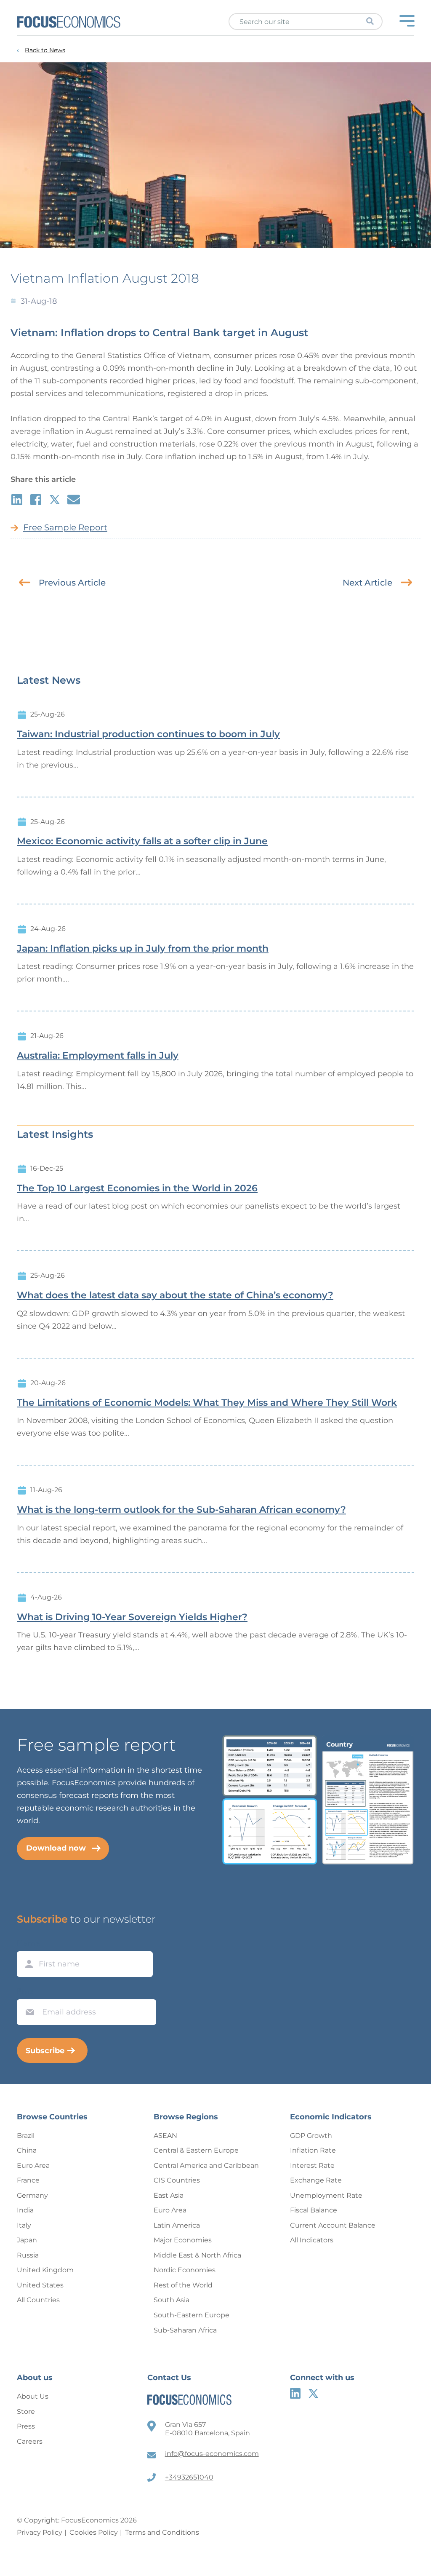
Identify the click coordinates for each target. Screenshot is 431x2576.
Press (26, 2426)
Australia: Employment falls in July (98, 1056)
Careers (30, 2441)
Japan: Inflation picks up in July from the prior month (143, 949)
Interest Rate (312, 2165)
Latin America (177, 2225)
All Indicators (312, 2240)
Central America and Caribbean (206, 2165)
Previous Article (72, 583)
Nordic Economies (185, 2270)
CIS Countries (177, 2180)
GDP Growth (311, 2136)
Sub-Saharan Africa (185, 2330)
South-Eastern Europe (192, 2315)
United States (40, 2285)
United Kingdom (45, 2270)
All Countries (38, 2300)
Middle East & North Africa (197, 2255)
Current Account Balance (333, 2225)
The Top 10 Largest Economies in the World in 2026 (137, 1188)
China (27, 2150)
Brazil (26, 2136)
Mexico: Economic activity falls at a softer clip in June (142, 841)
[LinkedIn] (295, 2393)
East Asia (169, 2195)
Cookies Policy (94, 2532)
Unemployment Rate (326, 2195)
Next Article (367, 583)
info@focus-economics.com (212, 2454)
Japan (27, 2240)
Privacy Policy (40, 2532)
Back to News (45, 50)
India (25, 2210)
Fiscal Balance (314, 2210)
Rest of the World (183, 2285)
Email (28, 1991)
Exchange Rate (316, 2180)
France (28, 2180)
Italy (24, 2225)
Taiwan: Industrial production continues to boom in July (148, 734)
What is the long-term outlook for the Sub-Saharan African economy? (181, 1510)
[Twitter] (313, 2393)
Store (26, 2411)
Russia (28, 2255)
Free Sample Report (65, 527)
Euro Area (33, 2165)
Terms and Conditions (162, 2532)
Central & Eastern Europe (196, 2150)
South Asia (172, 2300)
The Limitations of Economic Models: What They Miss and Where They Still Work (207, 1403)
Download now (56, 1848)
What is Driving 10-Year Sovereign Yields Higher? (132, 1617)
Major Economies (183, 2240)
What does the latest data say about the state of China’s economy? (175, 1295)
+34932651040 (189, 2477)
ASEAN (165, 2136)
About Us (33, 2396)
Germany (32, 2195)
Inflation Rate (313, 2150)
